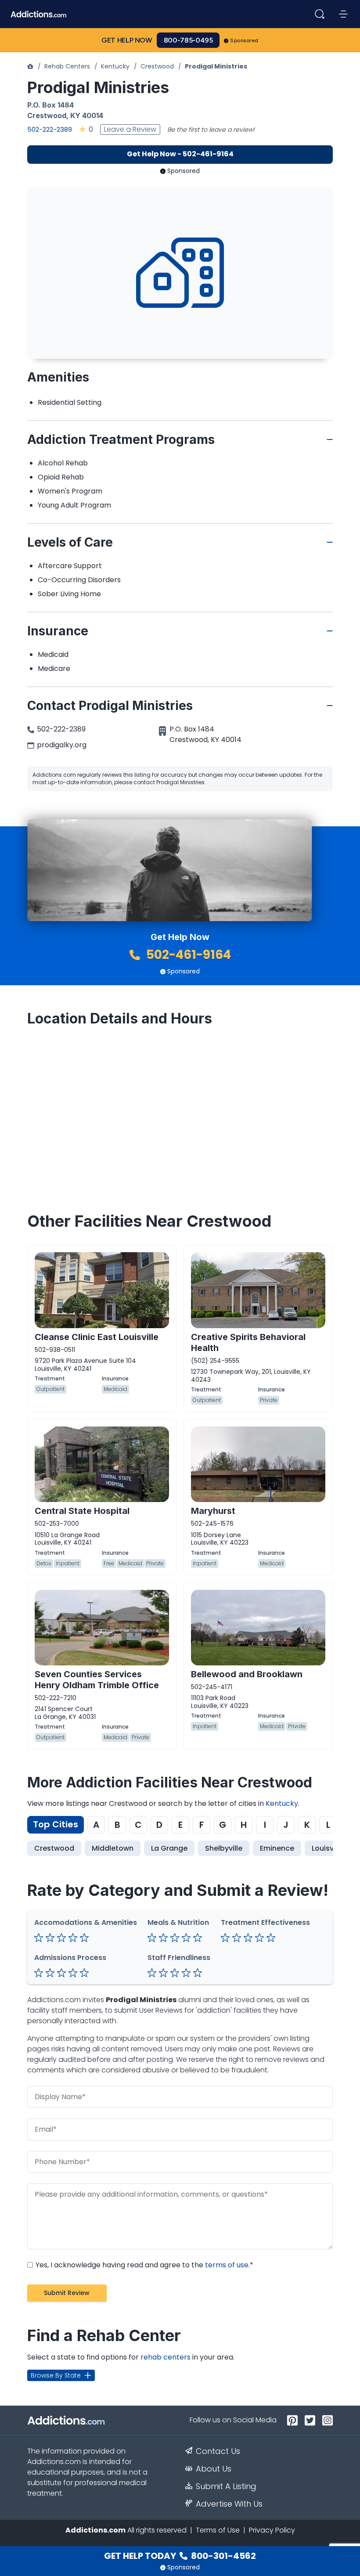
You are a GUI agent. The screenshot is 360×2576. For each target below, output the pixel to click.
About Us (214, 2469)
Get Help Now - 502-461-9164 (180, 154)
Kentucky (115, 66)
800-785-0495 (188, 40)
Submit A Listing (226, 2486)
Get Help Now (127, 40)
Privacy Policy (272, 2530)
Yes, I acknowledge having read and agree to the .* (144, 2265)
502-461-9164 (187, 955)
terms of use (227, 2265)
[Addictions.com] (30, 66)
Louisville (328, 1848)
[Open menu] (343, 14)
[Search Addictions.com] (320, 14)
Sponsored (244, 40)
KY (75, 115)
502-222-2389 (50, 129)
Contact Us (218, 2451)
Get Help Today (180, 2556)
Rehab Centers (67, 66)
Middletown (113, 1848)
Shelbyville (224, 1848)
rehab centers (166, 2357)
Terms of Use (218, 2530)
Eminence (277, 1848)
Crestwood (157, 66)
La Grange (169, 1848)
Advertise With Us (229, 2504)
